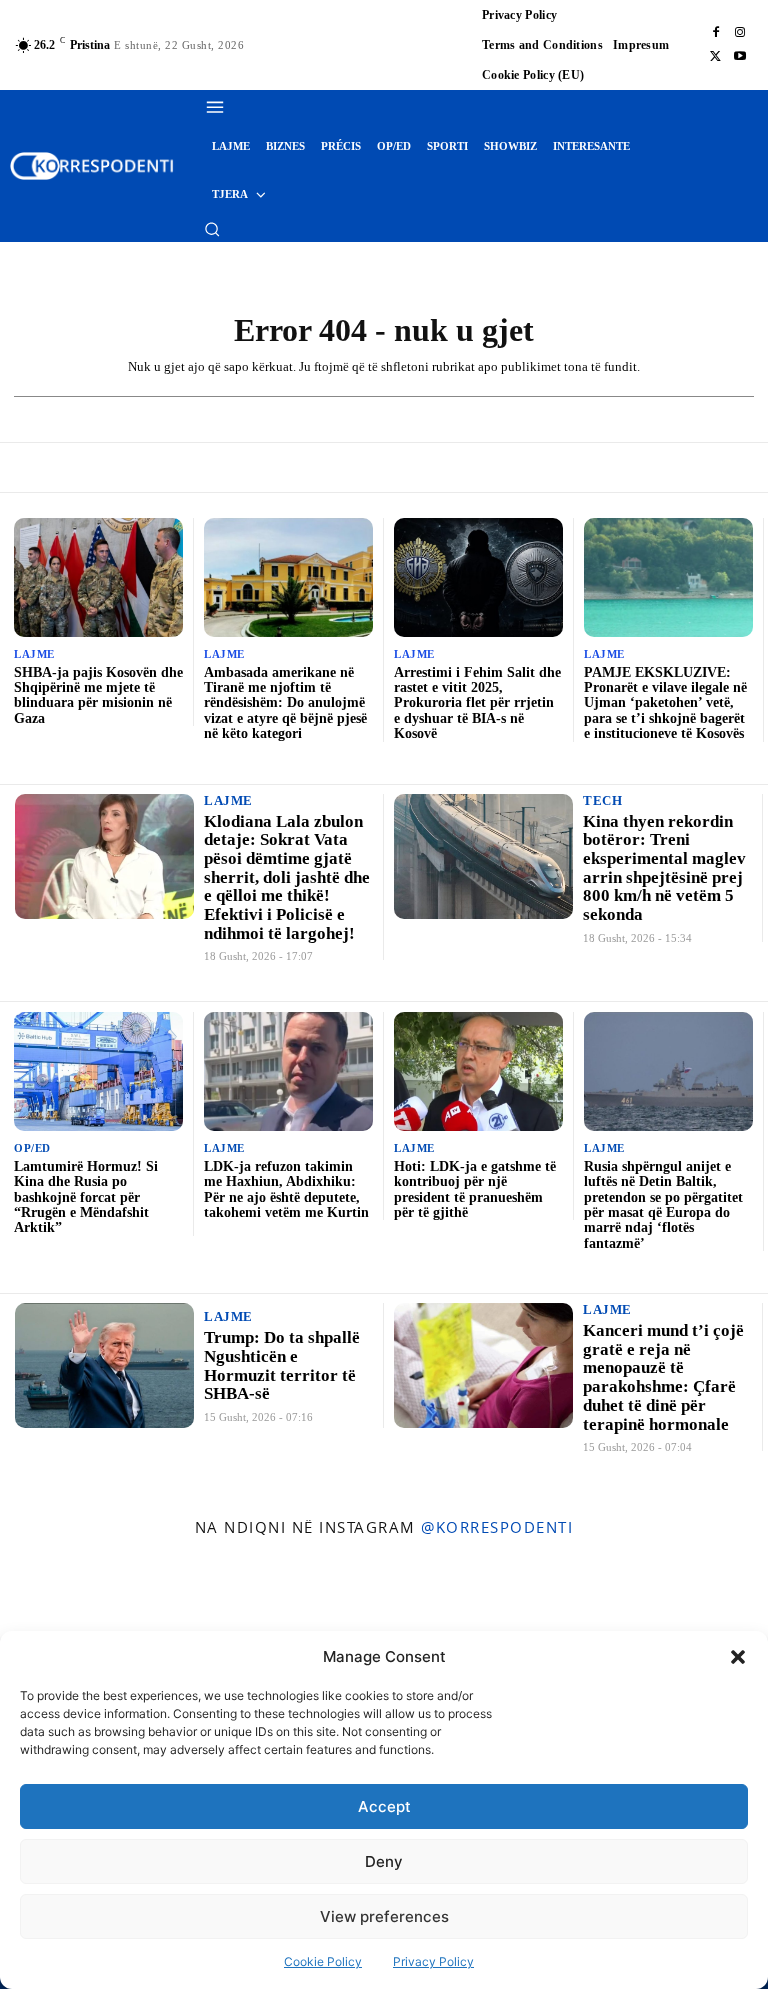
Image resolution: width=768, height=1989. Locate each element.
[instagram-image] (62, 1614)
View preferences (384, 1916)
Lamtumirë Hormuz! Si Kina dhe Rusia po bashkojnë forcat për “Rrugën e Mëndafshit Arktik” (86, 1197)
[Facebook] (716, 33)
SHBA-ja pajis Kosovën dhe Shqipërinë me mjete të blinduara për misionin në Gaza (98, 695)
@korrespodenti (497, 1527)
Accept (384, 1806)
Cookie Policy (323, 1961)
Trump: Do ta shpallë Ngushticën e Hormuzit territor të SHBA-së (282, 1365)
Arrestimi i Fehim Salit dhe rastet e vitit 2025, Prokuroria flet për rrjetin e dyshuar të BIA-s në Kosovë (477, 703)
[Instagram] (740, 33)
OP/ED (32, 1148)
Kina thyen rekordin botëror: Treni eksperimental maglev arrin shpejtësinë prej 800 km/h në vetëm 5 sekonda (664, 868)
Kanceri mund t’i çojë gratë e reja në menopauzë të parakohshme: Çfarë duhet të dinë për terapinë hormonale (663, 1377)
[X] (716, 57)
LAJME (34, 654)
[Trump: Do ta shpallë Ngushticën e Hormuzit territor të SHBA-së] (104, 1365)
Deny (384, 1861)
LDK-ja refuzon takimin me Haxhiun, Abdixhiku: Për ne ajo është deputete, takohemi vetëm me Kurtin (286, 1189)
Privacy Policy (433, 1961)
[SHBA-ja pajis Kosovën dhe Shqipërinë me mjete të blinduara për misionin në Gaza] (98, 577)
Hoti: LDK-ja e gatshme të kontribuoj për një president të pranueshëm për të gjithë (475, 1189)
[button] (738, 1657)
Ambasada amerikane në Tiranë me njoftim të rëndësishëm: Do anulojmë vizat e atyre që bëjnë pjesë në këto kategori (285, 703)
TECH (602, 800)
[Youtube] (740, 57)
